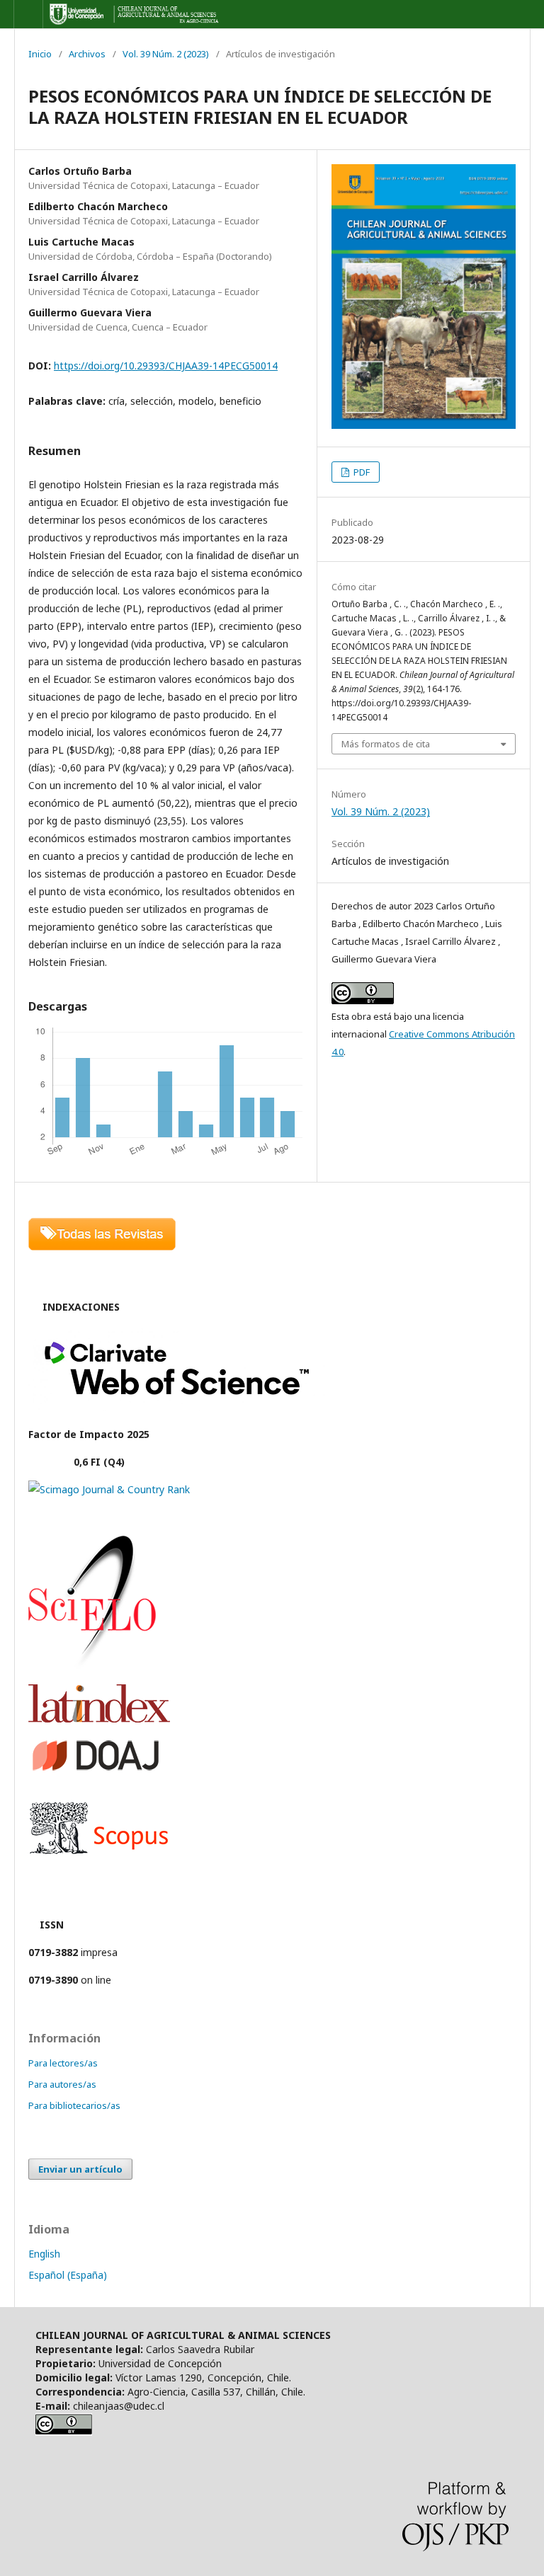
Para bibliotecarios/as (74, 2105)
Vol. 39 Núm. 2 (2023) (166, 54)
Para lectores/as (63, 2063)
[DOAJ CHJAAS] (96, 1770)
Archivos (87, 54)
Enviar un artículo (80, 2169)
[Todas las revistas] (102, 1247)
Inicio (40, 54)
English (44, 2254)
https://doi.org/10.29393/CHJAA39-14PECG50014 (166, 366)
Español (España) (68, 2275)
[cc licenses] (64, 2432)
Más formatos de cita (386, 744)
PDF (361, 472)
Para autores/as (62, 2084)
